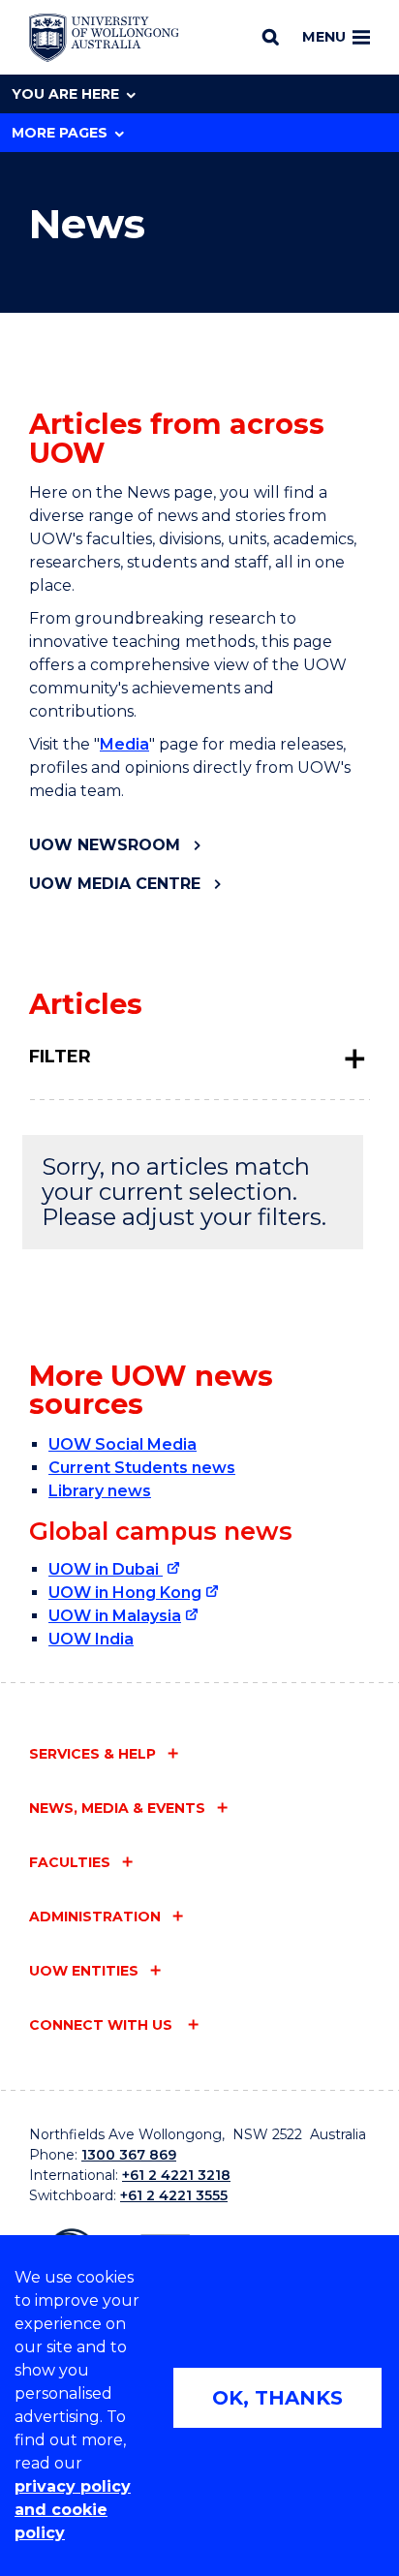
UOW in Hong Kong (125, 1593)
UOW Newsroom (105, 845)
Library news (100, 1491)
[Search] (271, 37)
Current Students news (142, 1468)
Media (124, 744)
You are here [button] (65, 94)
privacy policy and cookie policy (73, 2510)
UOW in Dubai (106, 1569)
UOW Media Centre (115, 884)
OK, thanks (277, 2398)
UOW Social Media (123, 1444)
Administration (95, 1917)
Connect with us (103, 2025)
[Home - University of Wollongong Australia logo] (104, 38)
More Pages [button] (60, 133)
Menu (324, 37)
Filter (60, 1057)
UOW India (91, 1639)
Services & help (92, 1754)
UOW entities (84, 1971)
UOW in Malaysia (115, 1616)
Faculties (70, 1862)
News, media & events (117, 1808)
